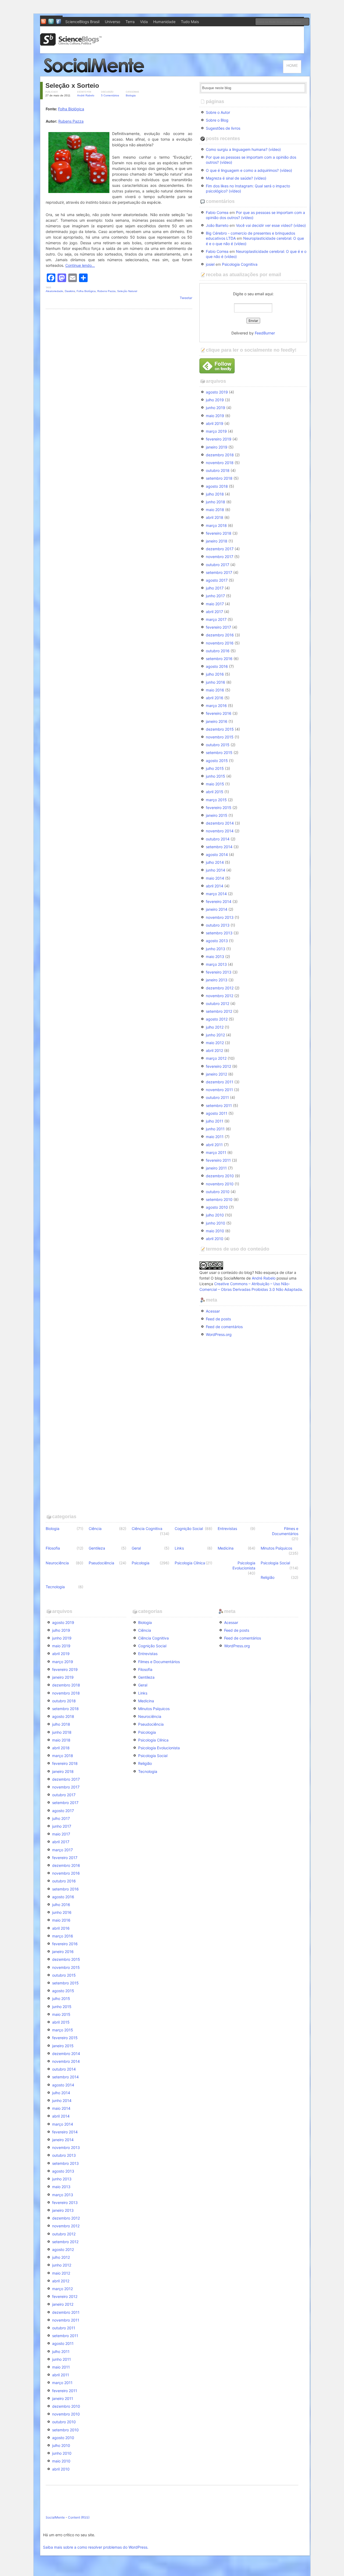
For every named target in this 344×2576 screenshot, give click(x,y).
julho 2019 (215, 400)
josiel (210, 264)
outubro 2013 (218, 925)
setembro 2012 (219, 1011)
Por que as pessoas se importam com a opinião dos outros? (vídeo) (251, 160)
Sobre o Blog (217, 120)
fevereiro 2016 (219, 713)
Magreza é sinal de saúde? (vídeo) (236, 178)
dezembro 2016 (220, 635)
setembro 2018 (219, 478)
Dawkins (70, 291)
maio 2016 (215, 690)
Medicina (226, 1548)
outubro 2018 (218, 470)
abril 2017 (214, 612)
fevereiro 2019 (219, 439)
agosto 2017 (217, 580)
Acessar (213, 1311)
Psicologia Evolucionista (244, 1565)
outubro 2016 (218, 651)
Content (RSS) (79, 2517)
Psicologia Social (275, 1563)
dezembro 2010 (220, 1176)
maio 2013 (215, 957)
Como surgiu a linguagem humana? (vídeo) (243, 149)
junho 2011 (215, 1129)
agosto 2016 (217, 666)
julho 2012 (215, 1027)
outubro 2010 (218, 1192)
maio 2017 (215, 604)
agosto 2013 (217, 941)
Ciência (95, 1529)
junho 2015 (216, 776)
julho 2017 (215, 588)
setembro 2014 (219, 847)
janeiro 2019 (217, 447)
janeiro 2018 (217, 541)
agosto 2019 (217, 392)
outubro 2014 (218, 839)
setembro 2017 (219, 572)
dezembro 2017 (220, 549)
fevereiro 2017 (218, 627)
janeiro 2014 (217, 909)
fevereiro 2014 (219, 901)
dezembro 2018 (220, 455)
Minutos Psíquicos (276, 1548)
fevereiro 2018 (219, 533)
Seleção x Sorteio (72, 85)
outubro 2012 (218, 1003)
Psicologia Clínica (190, 1563)
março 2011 (216, 1152)
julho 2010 (215, 1215)
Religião (268, 1577)
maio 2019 (215, 416)
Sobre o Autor (218, 112)
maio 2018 (215, 510)
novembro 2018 (220, 463)
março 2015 (216, 800)
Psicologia (141, 1563)
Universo (112, 22)
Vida (144, 22)
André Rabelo (86, 95)
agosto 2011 (217, 1113)
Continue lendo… (80, 265)
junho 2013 (216, 949)
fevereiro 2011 (218, 1160)
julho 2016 (215, 674)
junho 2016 (216, 682)
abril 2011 (214, 1145)
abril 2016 (215, 698)
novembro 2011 (219, 1090)
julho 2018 (215, 494)
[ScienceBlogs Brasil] (71, 44)
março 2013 (216, 964)
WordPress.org (219, 1334)
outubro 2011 (217, 1097)
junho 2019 (216, 408)
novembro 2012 (220, 996)
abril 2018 (215, 517)
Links (179, 1548)
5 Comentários (110, 95)
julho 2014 (215, 862)
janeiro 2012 (216, 1074)
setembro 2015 (219, 753)
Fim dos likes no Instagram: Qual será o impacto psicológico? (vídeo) (248, 188)
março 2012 (216, 1058)
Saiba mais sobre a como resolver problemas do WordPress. (96, 2547)
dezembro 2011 (220, 1082)
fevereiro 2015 (219, 808)
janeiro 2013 (217, 980)
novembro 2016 (220, 643)
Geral (136, 1548)
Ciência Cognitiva (147, 1529)
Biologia (131, 95)
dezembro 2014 (220, 823)
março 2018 (216, 525)
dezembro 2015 (220, 729)
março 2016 (216, 706)
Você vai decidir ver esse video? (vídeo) (271, 225)
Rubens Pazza (71, 121)
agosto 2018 (217, 486)
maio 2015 (215, 784)
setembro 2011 (219, 1105)
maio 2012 (215, 1043)
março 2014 (216, 894)
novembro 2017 (220, 557)
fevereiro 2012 (218, 1066)
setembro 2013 (219, 933)
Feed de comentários (224, 1327)
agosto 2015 (217, 761)
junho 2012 (215, 1035)
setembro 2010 (219, 1199)
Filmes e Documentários (285, 1531)
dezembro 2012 (220, 988)
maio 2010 (215, 1231)
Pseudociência (101, 1563)
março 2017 (216, 619)
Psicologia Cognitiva (240, 264)
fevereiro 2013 (219, 972)
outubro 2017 (218, 565)
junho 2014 (216, 870)
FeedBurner (265, 333)
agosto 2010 (217, 1207)
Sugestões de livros (223, 128)
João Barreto (217, 225)
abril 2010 (215, 1239)
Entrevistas (227, 1529)
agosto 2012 (217, 1019)
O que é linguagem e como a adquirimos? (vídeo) (249, 170)
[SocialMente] (97, 74)
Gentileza (97, 1548)
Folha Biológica (71, 109)
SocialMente (55, 2517)
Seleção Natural (127, 291)
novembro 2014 (220, 831)
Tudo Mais (190, 22)
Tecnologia (55, 1587)
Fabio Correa (217, 212)
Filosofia (53, 1548)
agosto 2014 (217, 855)
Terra (130, 22)
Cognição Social (189, 1529)
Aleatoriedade (54, 291)
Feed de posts (218, 1319)
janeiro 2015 (217, 815)
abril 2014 (215, 886)
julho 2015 (215, 768)
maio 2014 (215, 878)
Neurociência (57, 1563)
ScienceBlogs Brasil (82, 22)
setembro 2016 (219, 659)
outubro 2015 (218, 745)
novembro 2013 (220, 917)
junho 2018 (216, 502)
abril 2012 (214, 1050)
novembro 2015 (220, 737)
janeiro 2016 (217, 721)
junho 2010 (216, 1223)
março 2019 (216, 431)
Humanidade (164, 22)
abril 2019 (215, 423)
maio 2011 (215, 1137)
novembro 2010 (220, 1184)
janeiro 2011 (216, 1168)
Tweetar (186, 298)
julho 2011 (215, 1121)
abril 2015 (215, 792)
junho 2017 (215, 596)
